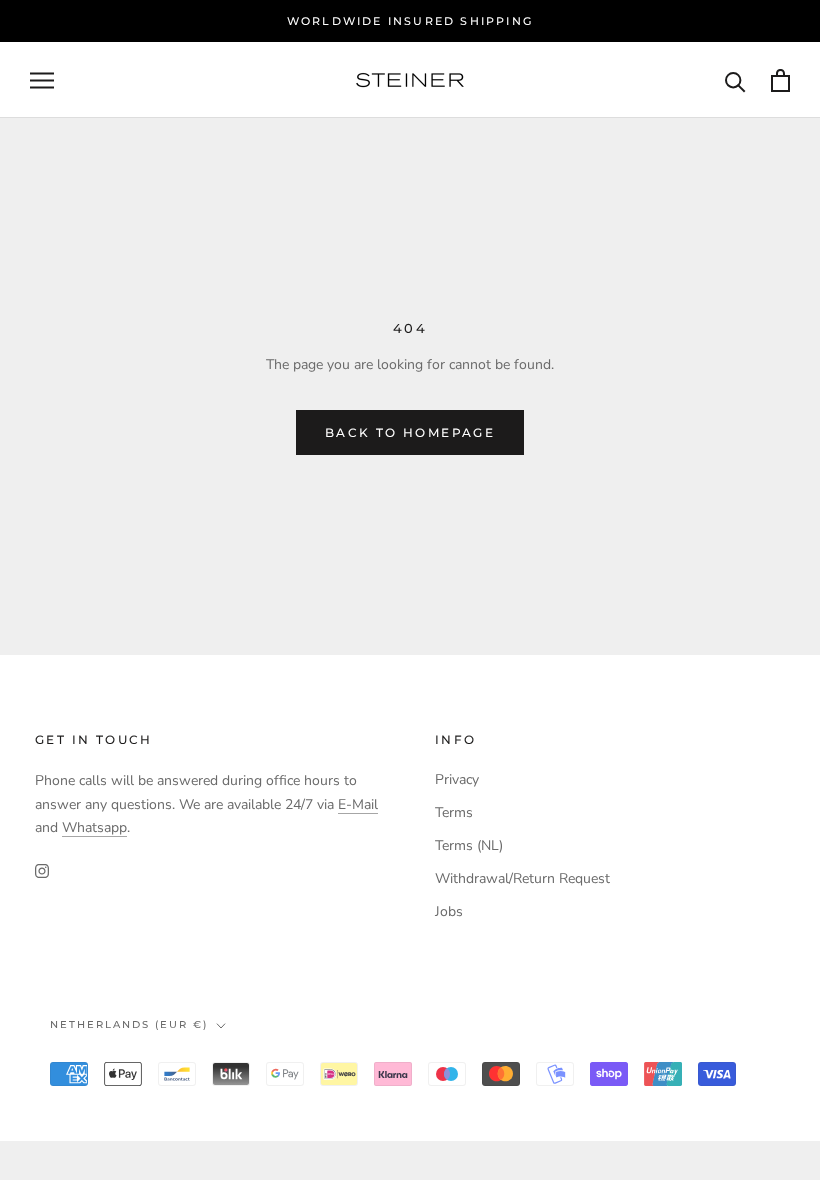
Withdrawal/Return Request (522, 878)
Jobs (449, 911)
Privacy (457, 779)
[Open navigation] (42, 80)
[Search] (735, 80)
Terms (454, 812)
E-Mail (358, 804)
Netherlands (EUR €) (129, 1024)
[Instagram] (42, 870)
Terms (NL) (469, 845)
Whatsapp (94, 827)
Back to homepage (410, 432)
